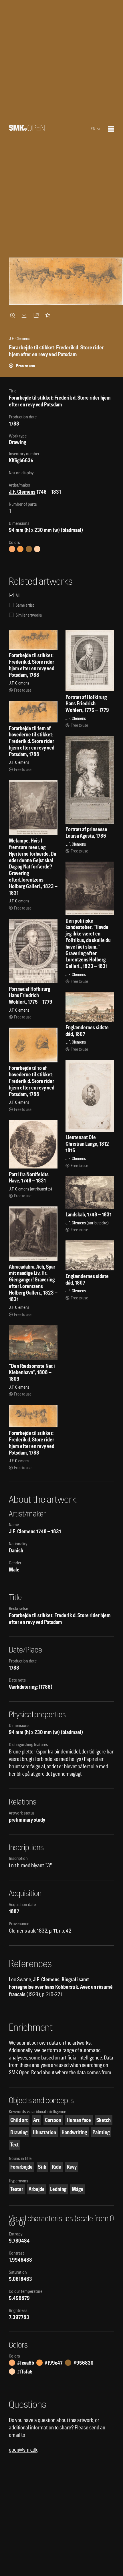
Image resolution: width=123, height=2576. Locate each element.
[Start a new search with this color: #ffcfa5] (37, 549)
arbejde (37, 2189)
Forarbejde (21, 2167)
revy (72, 2167)
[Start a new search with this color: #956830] (29, 549)
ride (56, 2167)
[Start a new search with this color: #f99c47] (20, 549)
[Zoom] (13, 315)
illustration (44, 2132)
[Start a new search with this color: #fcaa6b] (12, 549)
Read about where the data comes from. (72, 2072)
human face (79, 2120)
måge (78, 2189)
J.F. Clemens (22, 492)
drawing (19, 2132)
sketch (104, 2120)
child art (19, 2120)
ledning (58, 2189)
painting (101, 2132)
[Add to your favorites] (49, 315)
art (36, 2120)
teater (17, 2189)
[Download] (25, 315)
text (14, 2145)
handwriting (74, 2132)
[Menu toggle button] (111, 129)
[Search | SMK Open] (27, 129)
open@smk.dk (23, 2450)
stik (42, 2167)
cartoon (53, 2120)
